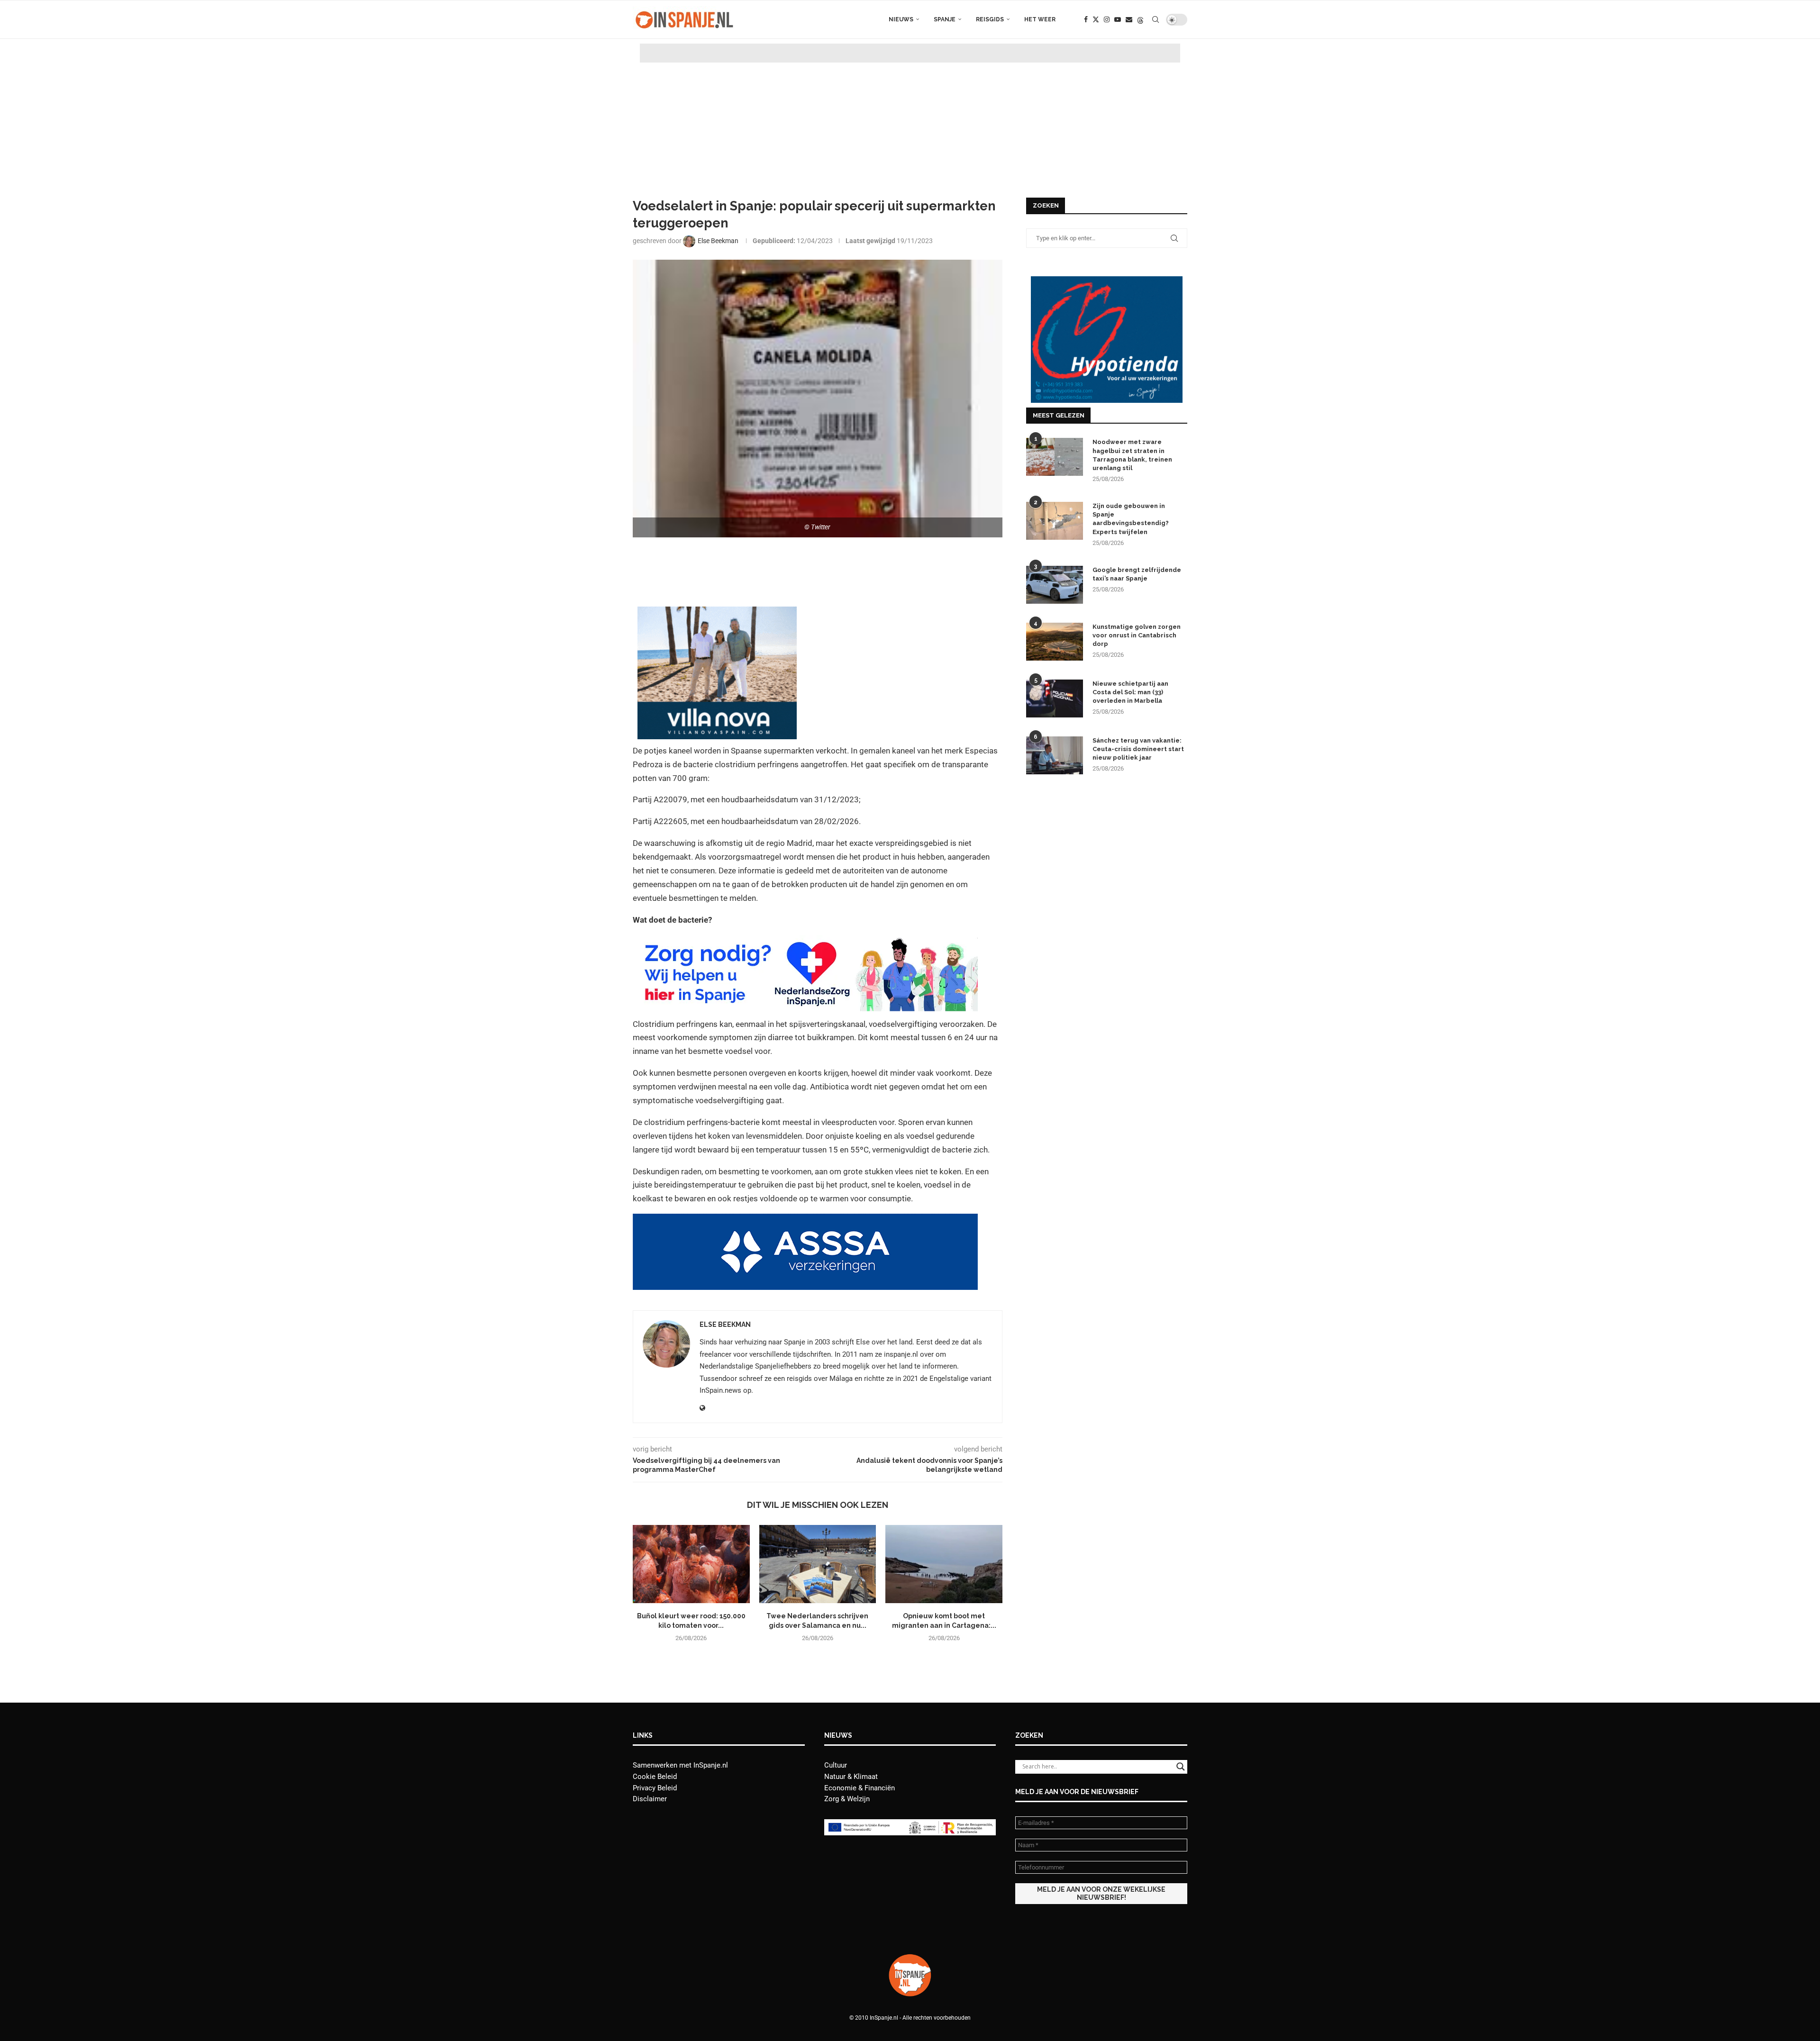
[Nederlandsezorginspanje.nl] (805, 942)
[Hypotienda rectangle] (1107, 281)
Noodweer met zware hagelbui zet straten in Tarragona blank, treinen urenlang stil (1132, 455)
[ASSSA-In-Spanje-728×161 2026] (805, 1220)
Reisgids (990, 19)
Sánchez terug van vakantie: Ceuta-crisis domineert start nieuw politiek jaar (1138, 749)
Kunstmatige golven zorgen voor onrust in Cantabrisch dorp (1137, 635)
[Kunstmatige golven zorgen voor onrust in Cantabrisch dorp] (1055, 642)
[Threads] (1140, 19)
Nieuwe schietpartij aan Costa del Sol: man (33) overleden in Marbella (1130, 692)
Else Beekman (725, 1324)
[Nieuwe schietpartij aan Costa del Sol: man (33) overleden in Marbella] (1055, 698)
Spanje (945, 19)
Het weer (1040, 19)
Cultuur (836, 1765)
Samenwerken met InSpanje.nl (680, 1765)
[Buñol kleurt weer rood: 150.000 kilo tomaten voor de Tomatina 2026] (691, 1564)
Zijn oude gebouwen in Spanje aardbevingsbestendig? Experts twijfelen (1131, 519)
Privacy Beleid (655, 1788)
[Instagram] (1107, 19)
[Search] (1156, 19)
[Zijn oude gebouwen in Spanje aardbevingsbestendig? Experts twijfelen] (1055, 521)
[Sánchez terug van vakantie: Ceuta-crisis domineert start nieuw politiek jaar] (1055, 755)
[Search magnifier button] (1181, 1767)
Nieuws (901, 19)
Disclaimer (650, 1799)
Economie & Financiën (860, 1788)
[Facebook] (1086, 19)
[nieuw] (717, 613)
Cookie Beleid (655, 1777)
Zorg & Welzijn (847, 1799)
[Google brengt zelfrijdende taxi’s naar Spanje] (1055, 585)
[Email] (1129, 19)
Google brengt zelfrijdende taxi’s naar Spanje (1137, 574)
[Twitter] (1096, 19)
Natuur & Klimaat (851, 1777)
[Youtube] (1118, 19)
